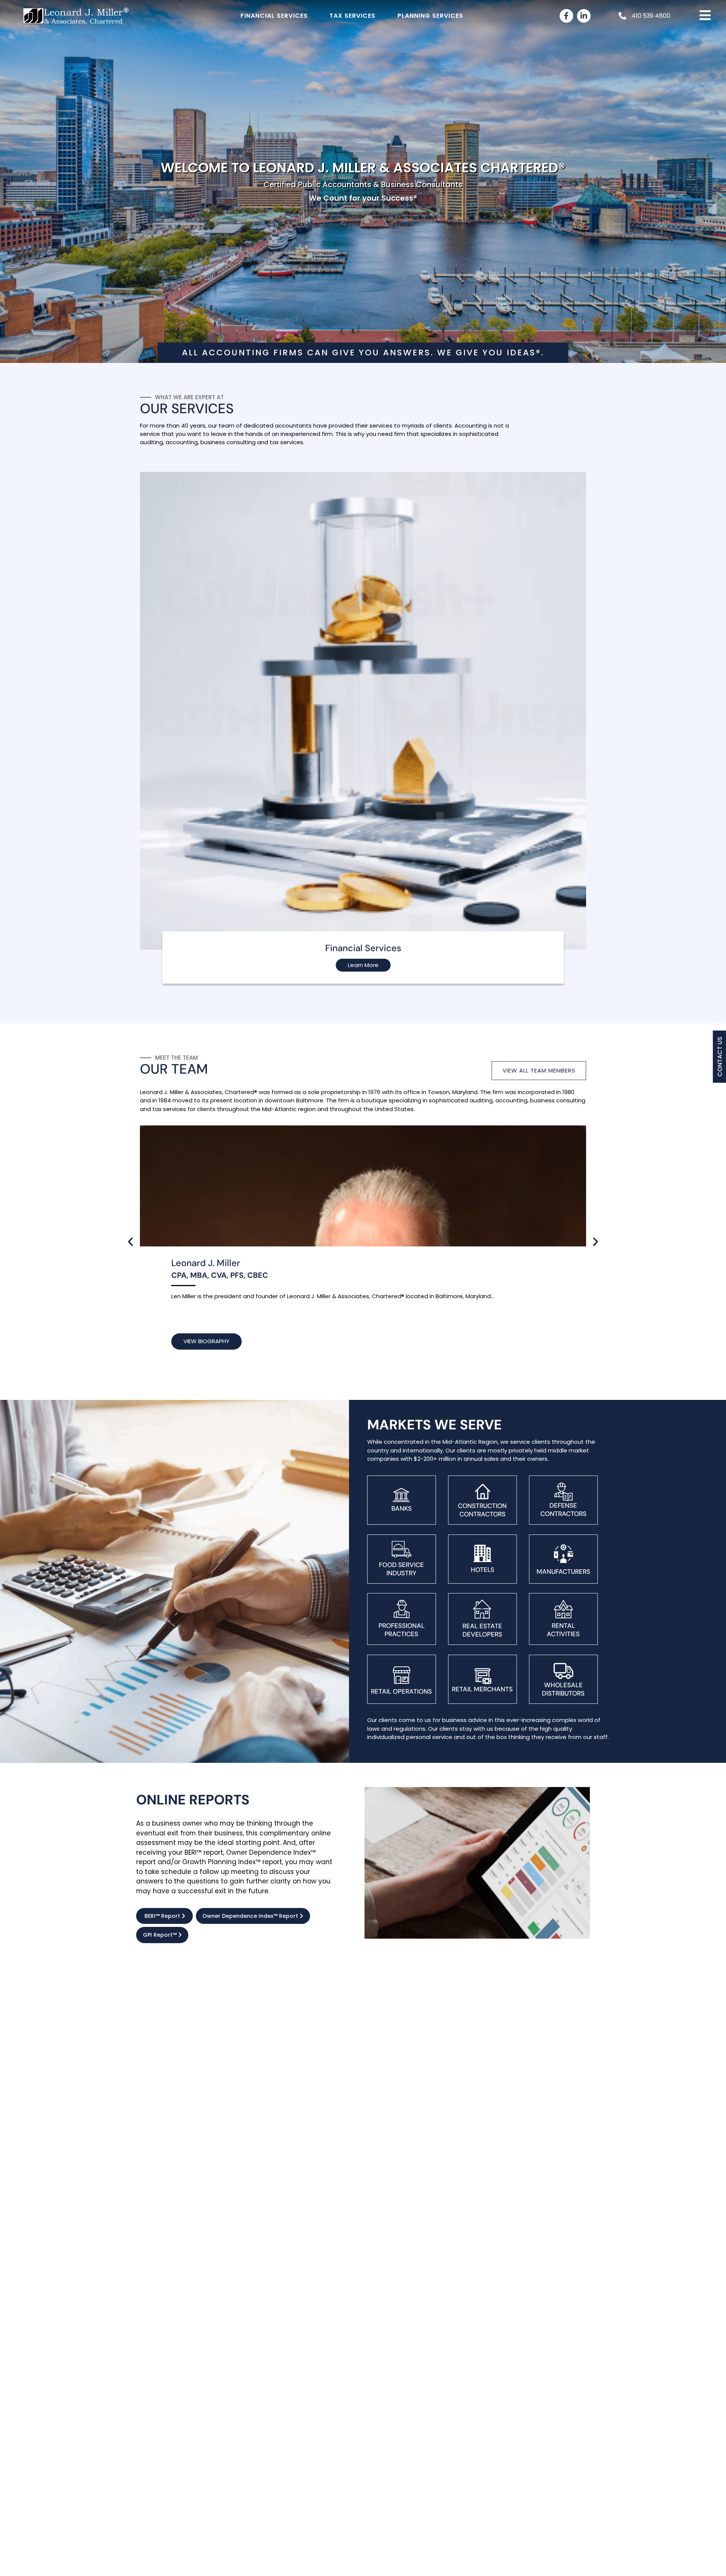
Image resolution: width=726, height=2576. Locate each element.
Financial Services (274, 16)
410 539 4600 (651, 16)
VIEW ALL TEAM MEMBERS (539, 1070)
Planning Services (430, 16)
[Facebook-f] (566, 16)
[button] (130, 1242)
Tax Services (352, 16)
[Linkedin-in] (584, 16)
